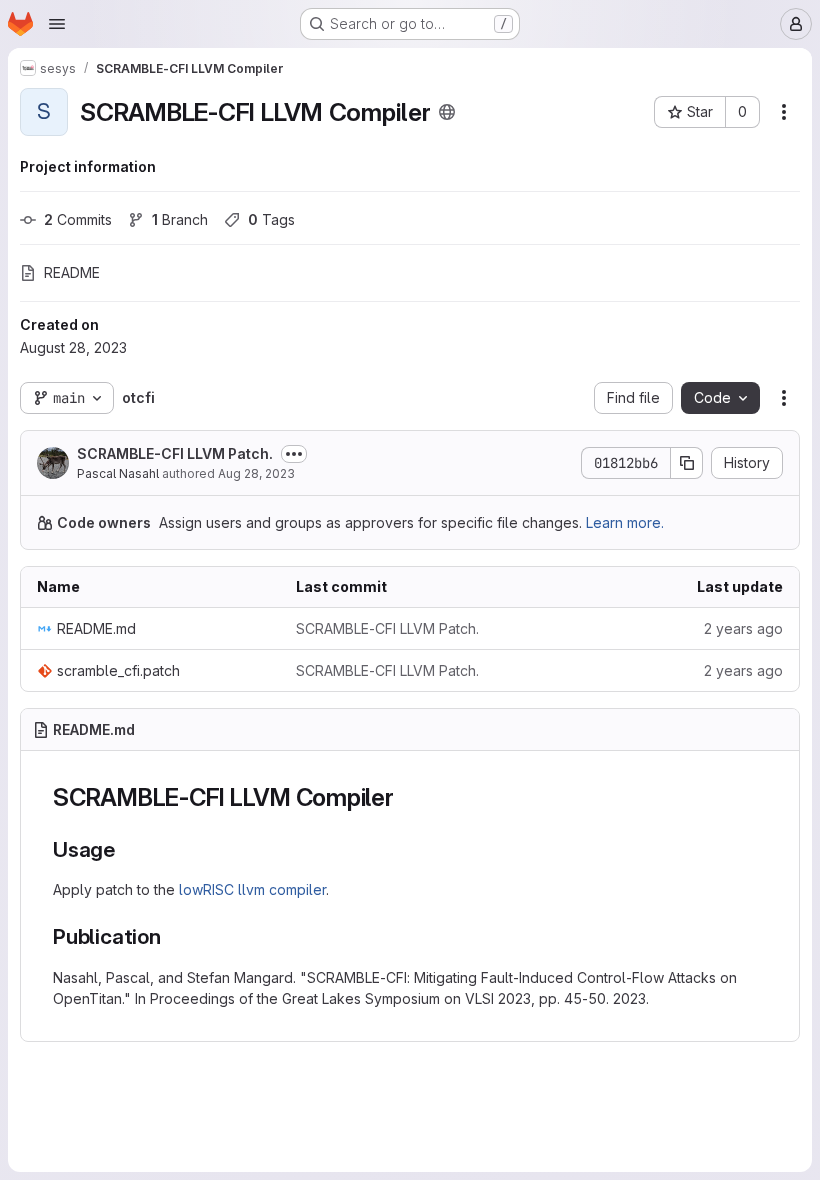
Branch (180, 219)
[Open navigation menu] (57, 24)
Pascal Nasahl (118, 473)
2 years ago (743, 628)
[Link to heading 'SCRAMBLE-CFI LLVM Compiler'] (407, 797)
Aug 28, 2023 (256, 473)
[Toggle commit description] (294, 454)
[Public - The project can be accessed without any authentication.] (447, 112)
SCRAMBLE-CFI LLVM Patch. (175, 453)
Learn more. (625, 522)
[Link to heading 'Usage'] (126, 849)
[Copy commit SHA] (687, 463)
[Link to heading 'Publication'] (172, 936)
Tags (271, 219)
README (72, 272)
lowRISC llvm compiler (252, 889)
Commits (78, 219)
